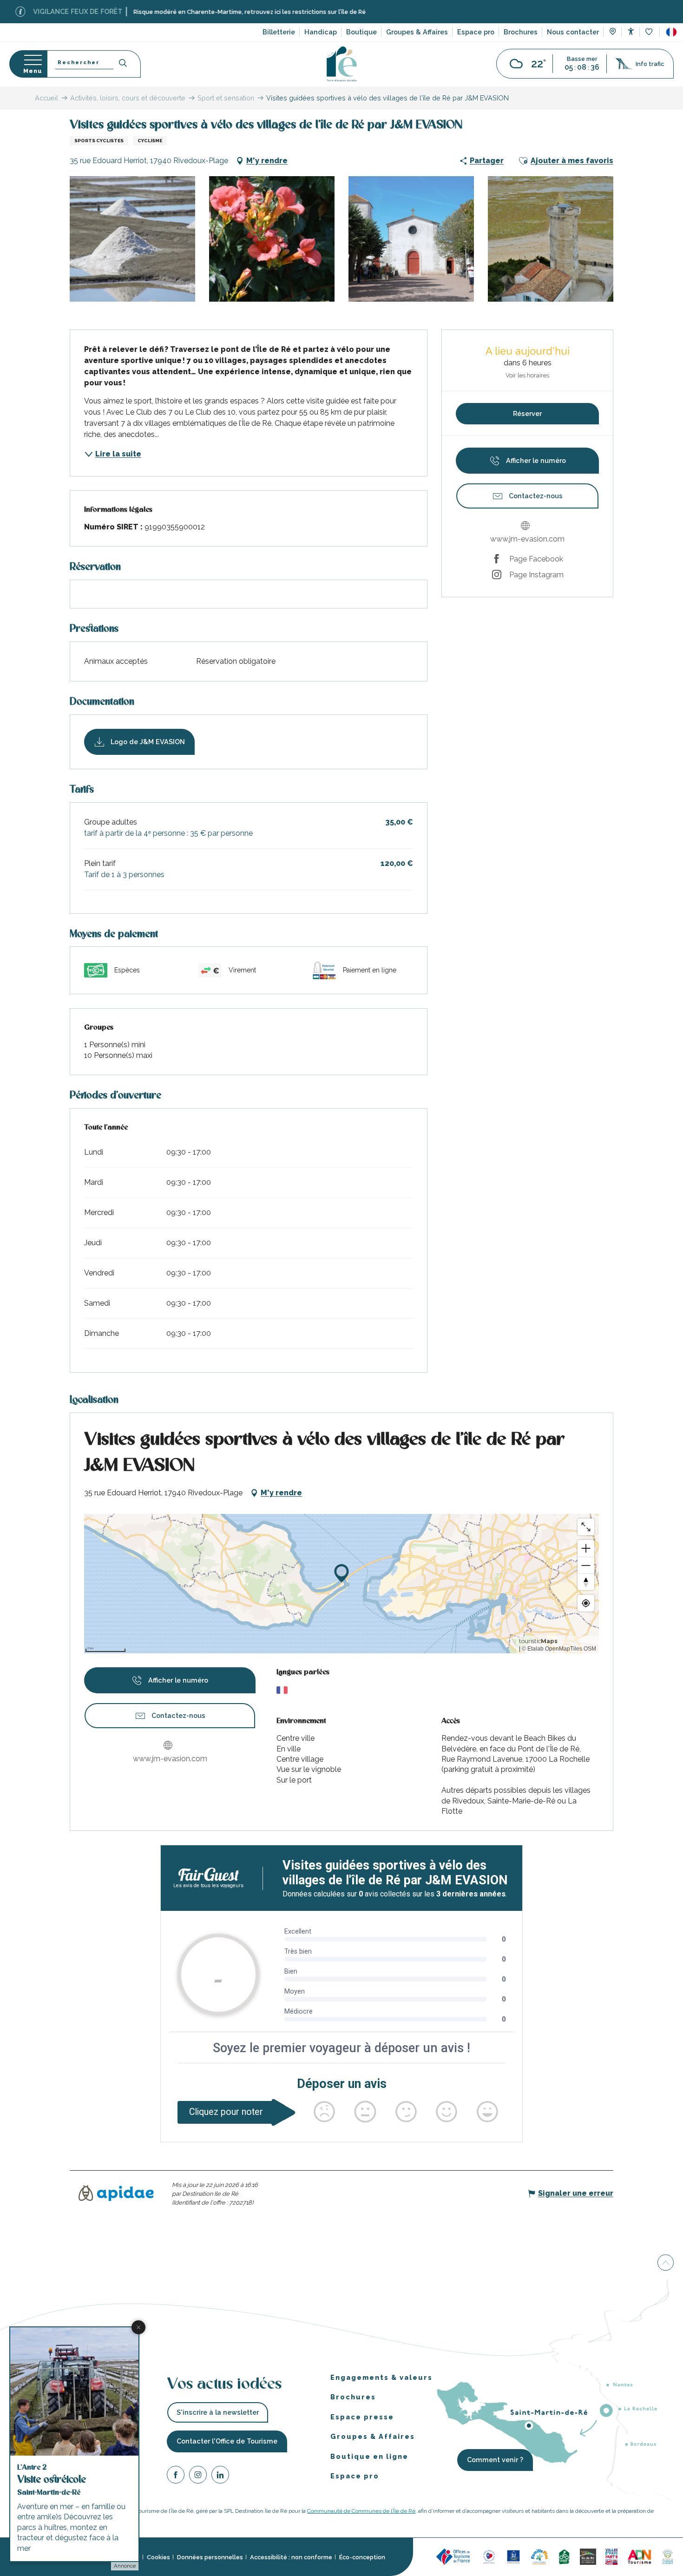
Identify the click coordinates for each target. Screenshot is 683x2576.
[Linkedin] (220, 2476)
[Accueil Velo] (564, 2556)
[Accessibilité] (631, 31)
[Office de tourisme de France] (454, 2556)
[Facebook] (176, 2476)
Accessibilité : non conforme (291, 2557)
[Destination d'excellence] (489, 2556)
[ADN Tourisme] (640, 2556)
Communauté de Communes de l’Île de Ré (361, 2511)
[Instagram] (198, 2476)
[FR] (671, 32)
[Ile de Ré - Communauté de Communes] (588, 2556)
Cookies (158, 2557)
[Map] (613, 33)
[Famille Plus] (539, 2556)
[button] (671, 32)
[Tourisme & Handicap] (513, 2556)
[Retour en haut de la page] (666, 2263)
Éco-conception (362, 2557)
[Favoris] (650, 32)
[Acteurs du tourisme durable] (668, 2556)
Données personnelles (210, 2557)
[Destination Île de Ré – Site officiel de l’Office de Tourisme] (342, 64)
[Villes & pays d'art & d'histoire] (611, 2556)
